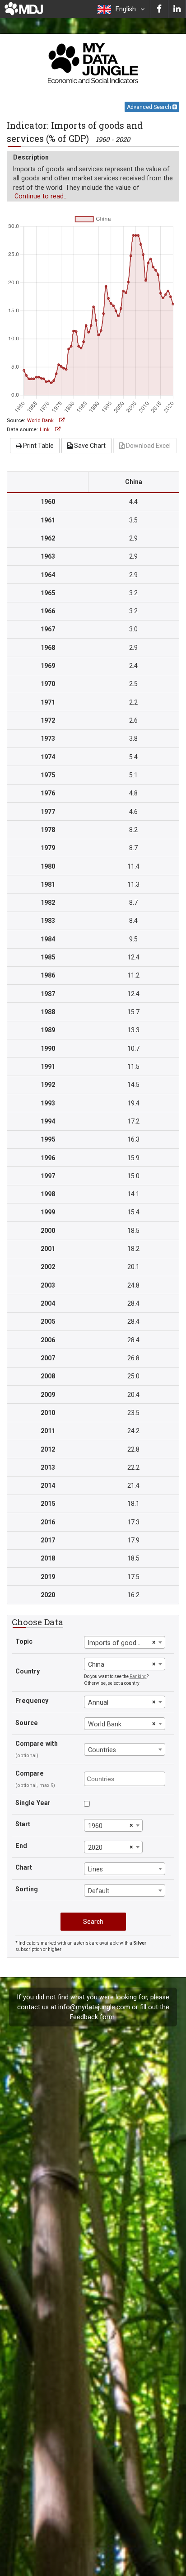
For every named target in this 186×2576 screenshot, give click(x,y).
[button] (121, 9)
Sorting (27, 1889)
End (21, 1846)
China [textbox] (96, 1664)
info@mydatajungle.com (94, 2007)
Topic (24, 1641)
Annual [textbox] (98, 1702)
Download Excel (148, 446)
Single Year (33, 1803)
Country (28, 1671)
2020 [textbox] (95, 1847)
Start (23, 1824)
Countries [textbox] (102, 1750)
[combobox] (125, 1642)
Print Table (38, 446)
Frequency (32, 1701)
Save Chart (89, 446)
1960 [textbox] (95, 1826)
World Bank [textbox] (105, 1724)
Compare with (37, 1744)
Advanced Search (150, 107)
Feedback (84, 2017)
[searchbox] (126, 1778)
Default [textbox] (99, 1891)
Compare (30, 1773)
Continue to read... (41, 196)
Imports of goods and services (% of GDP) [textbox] (119, 1643)
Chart (24, 1867)
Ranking (138, 1676)
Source (27, 1723)
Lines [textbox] (95, 1869)
